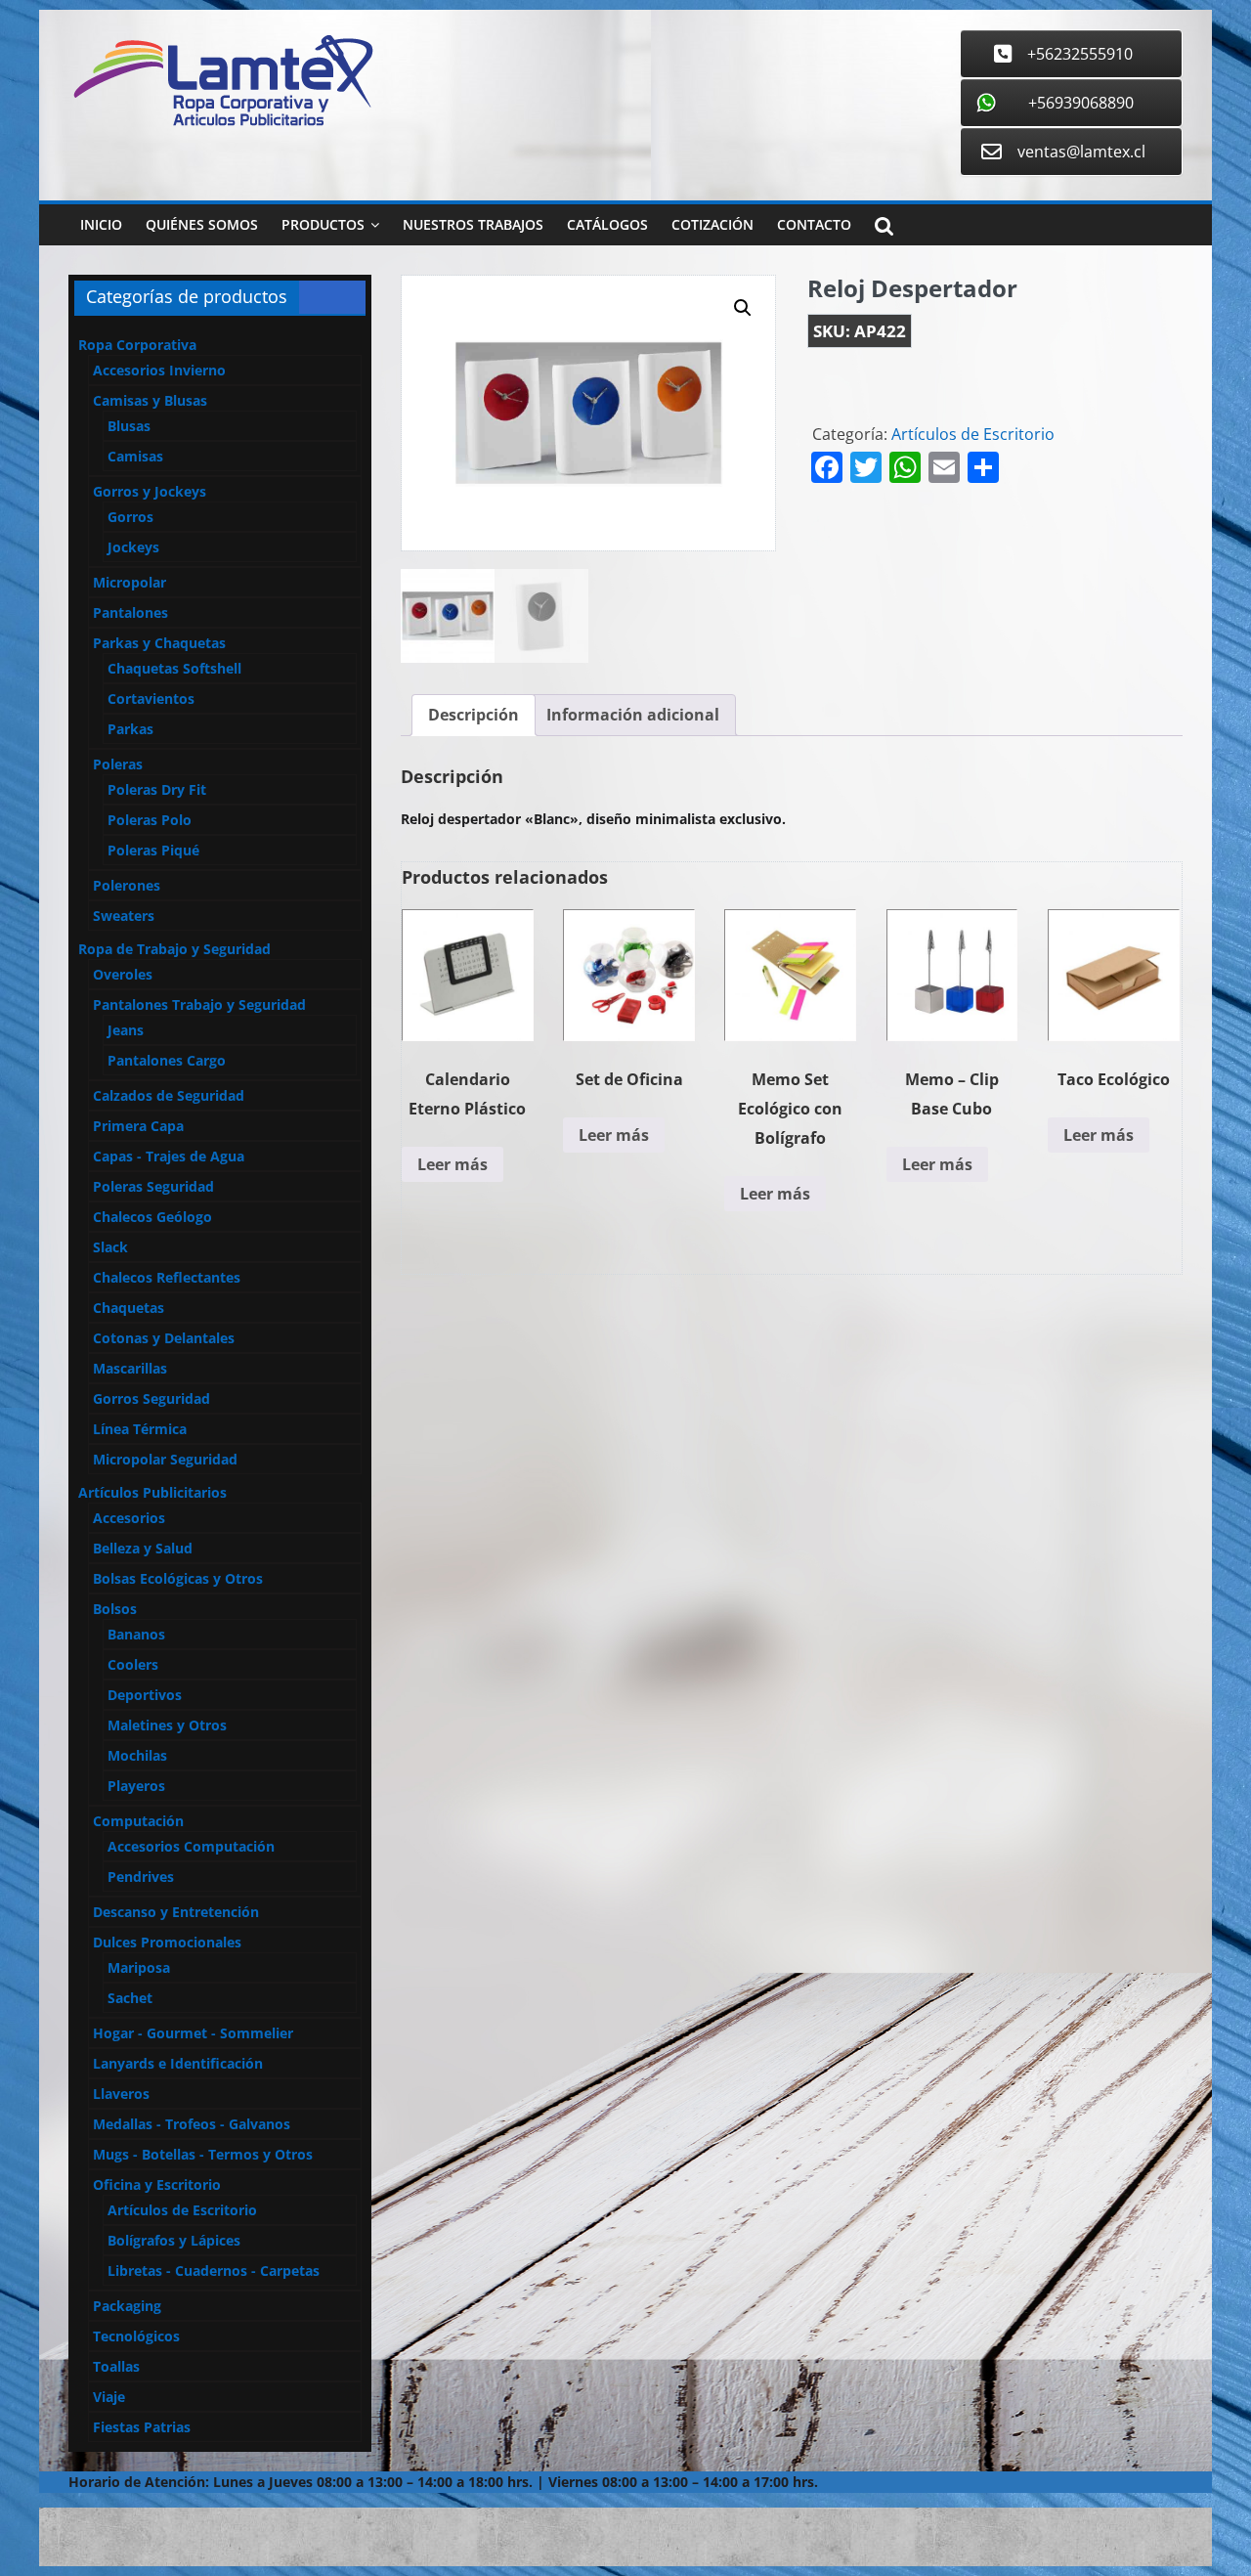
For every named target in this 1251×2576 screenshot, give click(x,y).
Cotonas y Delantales (164, 1338)
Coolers (133, 1664)
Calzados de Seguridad (169, 1095)
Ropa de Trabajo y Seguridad (174, 949)
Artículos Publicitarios (152, 1492)
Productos (323, 224)
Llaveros (121, 2094)
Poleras (118, 764)
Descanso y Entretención (176, 1912)
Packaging (127, 2306)
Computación (138, 1821)
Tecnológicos (136, 2336)
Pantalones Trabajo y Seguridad (199, 1004)
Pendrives (141, 1877)
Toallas (116, 2366)
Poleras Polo (150, 820)
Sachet (130, 1998)
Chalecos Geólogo (152, 1217)
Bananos (136, 1634)
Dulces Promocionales (167, 1942)
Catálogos (607, 224)
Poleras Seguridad (153, 1186)
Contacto (814, 224)
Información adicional (633, 715)
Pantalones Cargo (167, 1060)
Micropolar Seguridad (165, 1459)
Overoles (123, 974)
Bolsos (115, 1609)
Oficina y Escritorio (157, 2184)
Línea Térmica (140, 1429)
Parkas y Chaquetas (159, 643)
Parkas (130, 729)
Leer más (453, 1164)
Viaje (109, 2397)
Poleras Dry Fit (157, 789)
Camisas (135, 456)
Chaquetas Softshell (174, 668)
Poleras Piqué (153, 850)
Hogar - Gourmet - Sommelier (193, 2033)
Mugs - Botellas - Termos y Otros (203, 2154)
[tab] (474, 716)
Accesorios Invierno (159, 370)
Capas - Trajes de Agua (169, 1156)
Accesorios (129, 1518)
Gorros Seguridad (151, 1398)
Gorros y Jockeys (150, 491)
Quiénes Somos (202, 224)
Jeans (126, 1030)
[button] (743, 308)
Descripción (474, 715)
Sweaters (124, 916)
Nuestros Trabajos (473, 224)
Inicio (101, 224)
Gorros (130, 517)
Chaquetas (129, 1308)
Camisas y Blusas (150, 400)
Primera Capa (138, 1126)
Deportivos (145, 1695)
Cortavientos (151, 699)
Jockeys (133, 547)
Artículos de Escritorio (973, 434)
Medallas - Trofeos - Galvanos (192, 2124)
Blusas (129, 426)
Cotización (712, 224)
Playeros (136, 1786)
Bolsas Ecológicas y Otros (178, 1578)
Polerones (127, 885)
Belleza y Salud (143, 1548)
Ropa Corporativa (137, 345)
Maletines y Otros (167, 1725)
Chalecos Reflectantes (167, 1277)
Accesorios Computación (191, 1846)
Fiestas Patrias (142, 2427)
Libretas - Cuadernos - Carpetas (214, 2270)
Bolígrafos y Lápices (174, 2240)
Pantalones (130, 612)
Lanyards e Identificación (178, 2063)
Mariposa (139, 1967)
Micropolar (129, 582)
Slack (110, 1247)
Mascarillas (130, 1368)
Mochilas (137, 1755)
